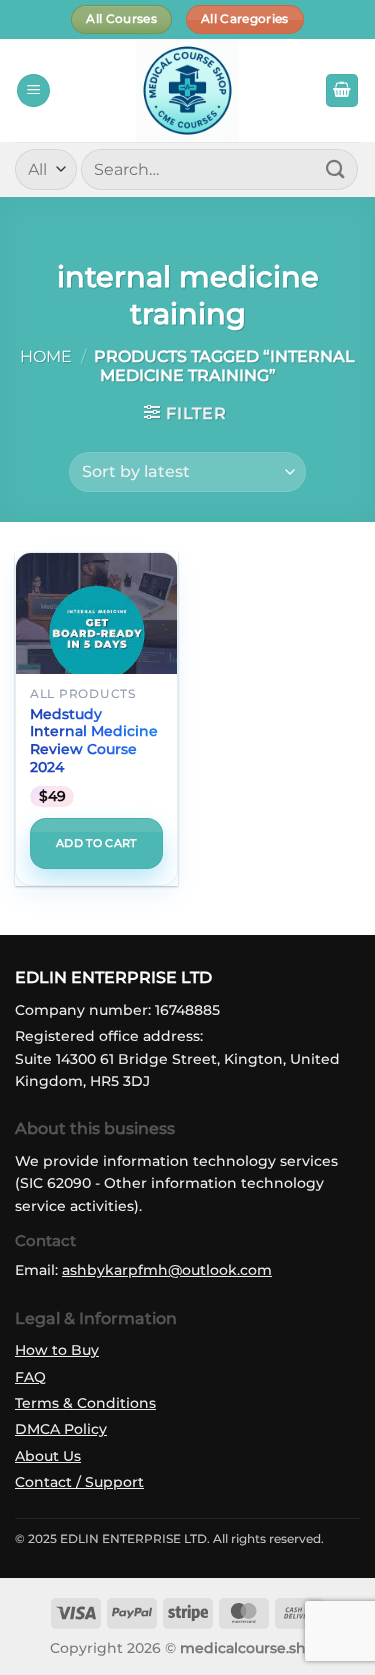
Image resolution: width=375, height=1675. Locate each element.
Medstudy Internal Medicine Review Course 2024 (94, 740)
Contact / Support (79, 1482)
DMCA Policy (61, 1429)
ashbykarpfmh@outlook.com (167, 1270)
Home (46, 356)
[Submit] (336, 169)
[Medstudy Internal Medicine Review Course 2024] (96, 633)
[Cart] (342, 90)
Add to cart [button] (96, 843)
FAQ (30, 1377)
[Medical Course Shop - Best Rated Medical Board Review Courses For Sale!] (188, 90)
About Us (48, 1456)
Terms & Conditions (85, 1403)
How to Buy (57, 1350)
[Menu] (33, 90)
